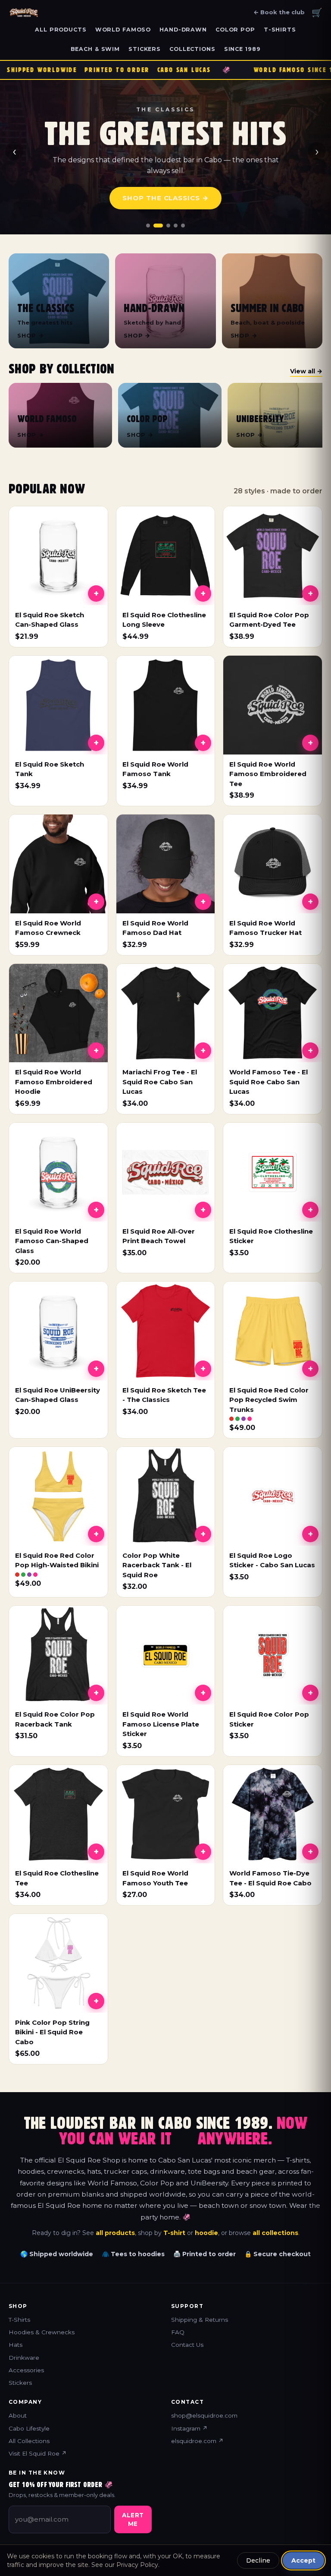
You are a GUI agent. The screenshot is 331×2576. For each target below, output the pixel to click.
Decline (258, 2560)
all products (115, 2233)
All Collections (29, 2441)
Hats (16, 2345)
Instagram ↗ (189, 2428)
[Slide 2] (155, 226)
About (18, 2415)
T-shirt (174, 2233)
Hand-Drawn (183, 30)
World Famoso (123, 30)
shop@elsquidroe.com (204, 2415)
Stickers (145, 49)
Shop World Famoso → (165, 198)
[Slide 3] (165, 226)
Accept (303, 2560)
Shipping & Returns (200, 2320)
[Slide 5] (183, 226)
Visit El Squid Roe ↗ (38, 2453)
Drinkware (24, 2358)
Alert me (133, 2519)
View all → (306, 371)
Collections (192, 49)
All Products (61, 30)
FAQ (178, 2332)
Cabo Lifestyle (29, 2428)
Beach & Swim (95, 49)
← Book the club (279, 12)
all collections (275, 2233)
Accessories (26, 2370)
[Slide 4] (176, 226)
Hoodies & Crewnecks (42, 2332)
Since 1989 (242, 49)
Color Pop (235, 30)
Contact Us (187, 2345)
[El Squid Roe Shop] (24, 13)
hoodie (206, 2233)
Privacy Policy (137, 2565)
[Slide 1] (148, 226)
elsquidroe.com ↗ (197, 2441)
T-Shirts (280, 30)
